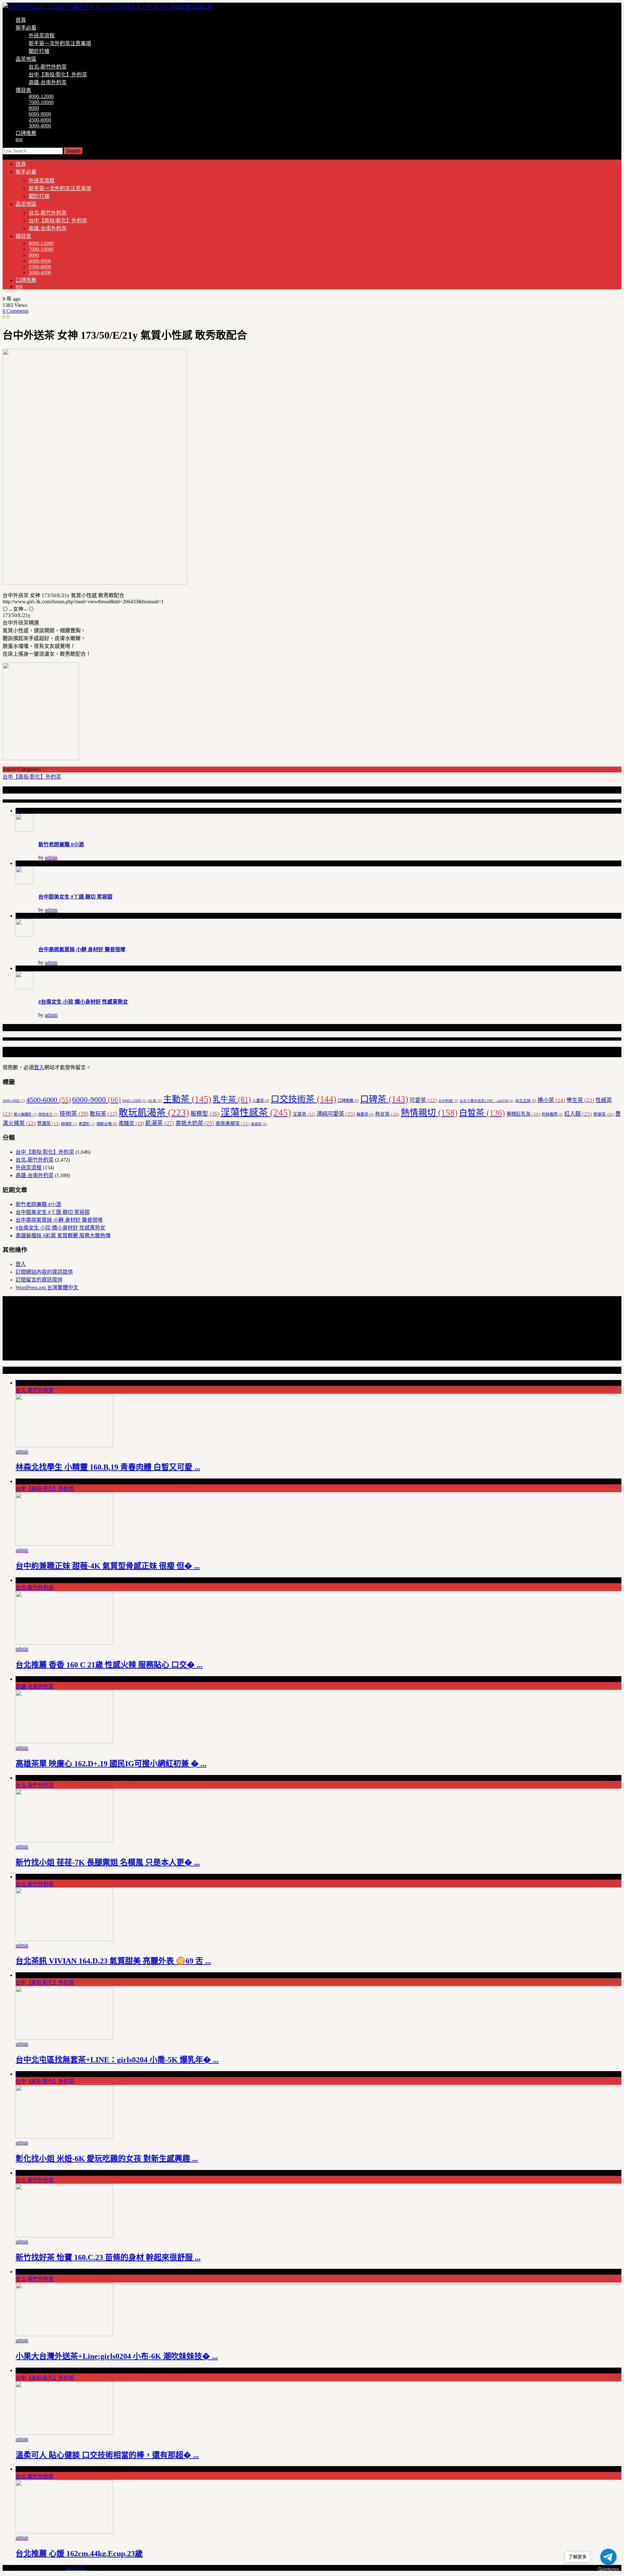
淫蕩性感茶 (256, 1112)
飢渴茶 (160, 1123)
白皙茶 (482, 1113)
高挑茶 (259, 1124)
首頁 (21, 20)
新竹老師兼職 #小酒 (61, 844)
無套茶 (365, 1114)
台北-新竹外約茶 (48, 67)
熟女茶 (387, 1114)
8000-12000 (41, 96)
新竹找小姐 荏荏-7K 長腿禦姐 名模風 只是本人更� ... (108, 1862)
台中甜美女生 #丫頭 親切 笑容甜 (75, 897)
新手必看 (26, 28)
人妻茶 (261, 1101)
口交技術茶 (304, 1099)
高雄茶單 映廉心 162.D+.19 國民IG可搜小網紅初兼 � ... (111, 1764)
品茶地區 (26, 59)
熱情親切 (429, 1113)
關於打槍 (39, 51)
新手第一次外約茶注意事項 (60, 43)
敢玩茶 (104, 1114)
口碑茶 (384, 1099)
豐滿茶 (48, 1124)
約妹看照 (552, 1114)
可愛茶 (423, 1100)
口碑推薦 (26, 133)
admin (51, 857)
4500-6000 (40, 120)
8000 (34, 108)
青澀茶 (87, 1124)
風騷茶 (131, 1123)
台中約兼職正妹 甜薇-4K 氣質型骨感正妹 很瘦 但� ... (108, 1566)
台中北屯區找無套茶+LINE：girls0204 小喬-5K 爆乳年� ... (117, 2060)
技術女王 (48, 1114)
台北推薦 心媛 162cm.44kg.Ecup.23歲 (79, 2554)
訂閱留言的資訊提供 (39, 1280)
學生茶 (580, 1100)
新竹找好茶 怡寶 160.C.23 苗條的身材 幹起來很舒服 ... (108, 2257)
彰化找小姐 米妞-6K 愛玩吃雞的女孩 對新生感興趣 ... (107, 2159)
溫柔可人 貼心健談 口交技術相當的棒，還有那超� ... (107, 2455)
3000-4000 (40, 126)
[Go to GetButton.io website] (608, 2569)
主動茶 (187, 1099)
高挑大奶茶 (195, 1123)
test (19, 139)
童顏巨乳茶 (523, 1114)
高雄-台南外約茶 (48, 82)
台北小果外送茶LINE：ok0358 (487, 1101)
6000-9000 (40, 114)
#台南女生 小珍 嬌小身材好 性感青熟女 (83, 1002)
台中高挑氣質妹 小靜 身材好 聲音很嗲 (82, 949)
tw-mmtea (76, 2568)
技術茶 (74, 1114)
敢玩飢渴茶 (154, 1112)
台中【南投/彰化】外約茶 (58, 75)
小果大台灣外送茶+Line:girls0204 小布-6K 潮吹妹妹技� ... (117, 2356)
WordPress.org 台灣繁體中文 (47, 1288)
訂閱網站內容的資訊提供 (44, 1272)
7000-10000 (41, 102)
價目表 (23, 90)
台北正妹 (526, 1101)
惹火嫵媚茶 (25, 1114)
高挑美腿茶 (233, 1124)
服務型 (205, 1114)
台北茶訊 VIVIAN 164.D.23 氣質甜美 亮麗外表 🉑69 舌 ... (113, 1961)
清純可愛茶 (336, 1114)
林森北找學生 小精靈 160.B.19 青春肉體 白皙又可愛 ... (108, 1467)
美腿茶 (604, 1114)
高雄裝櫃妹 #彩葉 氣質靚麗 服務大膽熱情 (63, 1235)
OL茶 (155, 1101)
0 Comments (16, 311)
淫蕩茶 (304, 1114)
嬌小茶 (551, 1100)
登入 (39, 1067)
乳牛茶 (232, 1099)
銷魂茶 (69, 1124)
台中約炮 (448, 1101)
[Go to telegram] (608, 2557)
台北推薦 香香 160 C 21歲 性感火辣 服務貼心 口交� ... (109, 1665)
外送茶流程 (42, 36)
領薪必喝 (107, 1124)
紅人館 (578, 1114)
